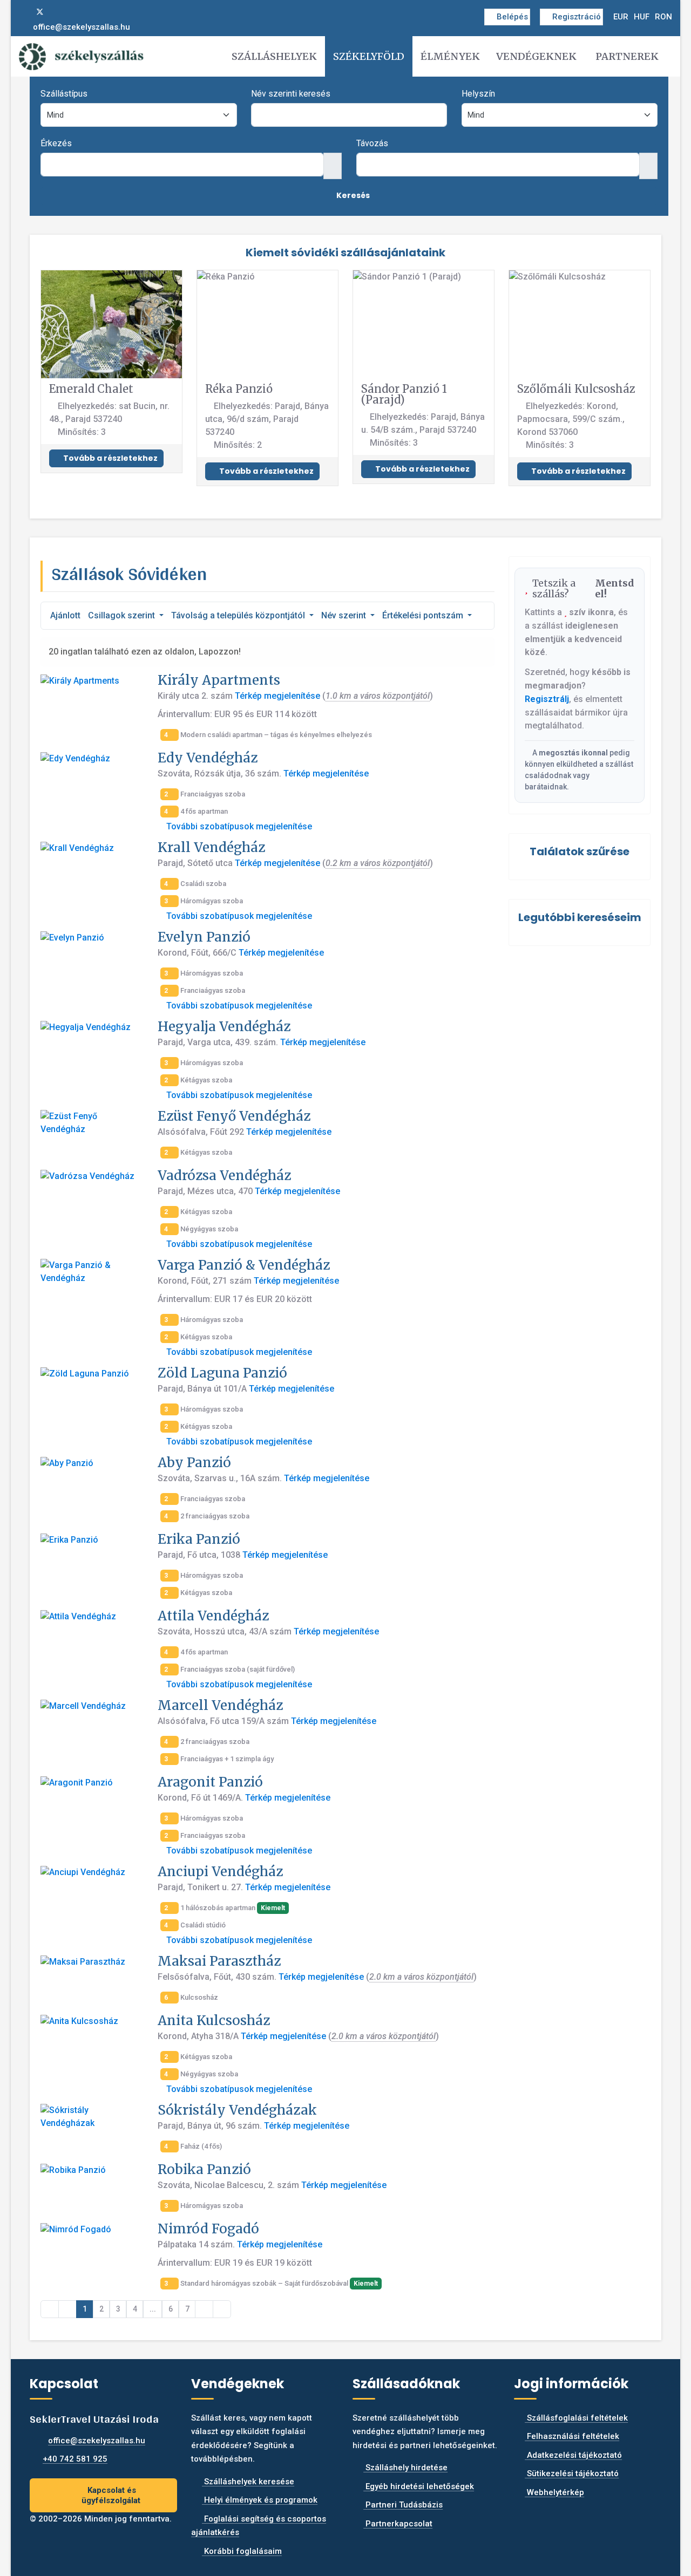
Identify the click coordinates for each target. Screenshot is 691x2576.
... (153, 2309)
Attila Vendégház (213, 1616)
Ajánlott (65, 615)
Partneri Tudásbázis (403, 2505)
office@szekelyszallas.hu (82, 27)
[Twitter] (40, 12)
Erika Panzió (199, 1539)
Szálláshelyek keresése (248, 2482)
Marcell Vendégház (220, 1705)
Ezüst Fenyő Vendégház (234, 1116)
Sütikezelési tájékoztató (572, 2473)
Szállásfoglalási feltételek (576, 2418)
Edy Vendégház (208, 758)
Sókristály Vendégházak (237, 2110)
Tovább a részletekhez (110, 458)
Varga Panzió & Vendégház (244, 1265)
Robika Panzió (204, 2169)
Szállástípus (64, 94)
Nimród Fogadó (208, 2229)
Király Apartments (219, 680)
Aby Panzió (194, 1463)
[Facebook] (22, 12)
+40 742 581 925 (75, 2459)
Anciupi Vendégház (220, 1872)
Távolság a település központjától (239, 615)
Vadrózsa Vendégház (224, 1175)
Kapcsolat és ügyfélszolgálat (111, 2495)
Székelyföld (369, 56)
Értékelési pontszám (424, 615)
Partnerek (627, 56)
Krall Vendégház (211, 847)
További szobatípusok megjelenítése (238, 826)
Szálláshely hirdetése (405, 2468)
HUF (642, 17)
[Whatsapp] (75, 12)
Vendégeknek (536, 56)
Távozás (372, 143)
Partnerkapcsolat (398, 2524)
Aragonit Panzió (210, 1782)
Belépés (512, 17)
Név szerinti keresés (291, 94)
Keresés (352, 195)
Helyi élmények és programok (260, 2500)
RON (663, 17)
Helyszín (478, 94)
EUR (621, 17)
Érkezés (56, 143)
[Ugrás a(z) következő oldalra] (204, 2309)
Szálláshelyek (274, 56)
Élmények (450, 56)
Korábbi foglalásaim (242, 2551)
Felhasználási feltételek (572, 2436)
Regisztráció (577, 17)
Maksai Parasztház (219, 1961)
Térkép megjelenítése (277, 696)
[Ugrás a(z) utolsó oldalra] (222, 2309)
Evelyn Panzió (204, 937)
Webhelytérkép (554, 2492)
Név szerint (345, 615)
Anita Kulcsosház (214, 2020)
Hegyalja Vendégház (224, 1027)
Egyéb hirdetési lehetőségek (419, 2486)
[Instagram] (58, 12)
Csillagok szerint (123, 615)
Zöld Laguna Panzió (222, 1373)
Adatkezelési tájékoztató (573, 2455)
